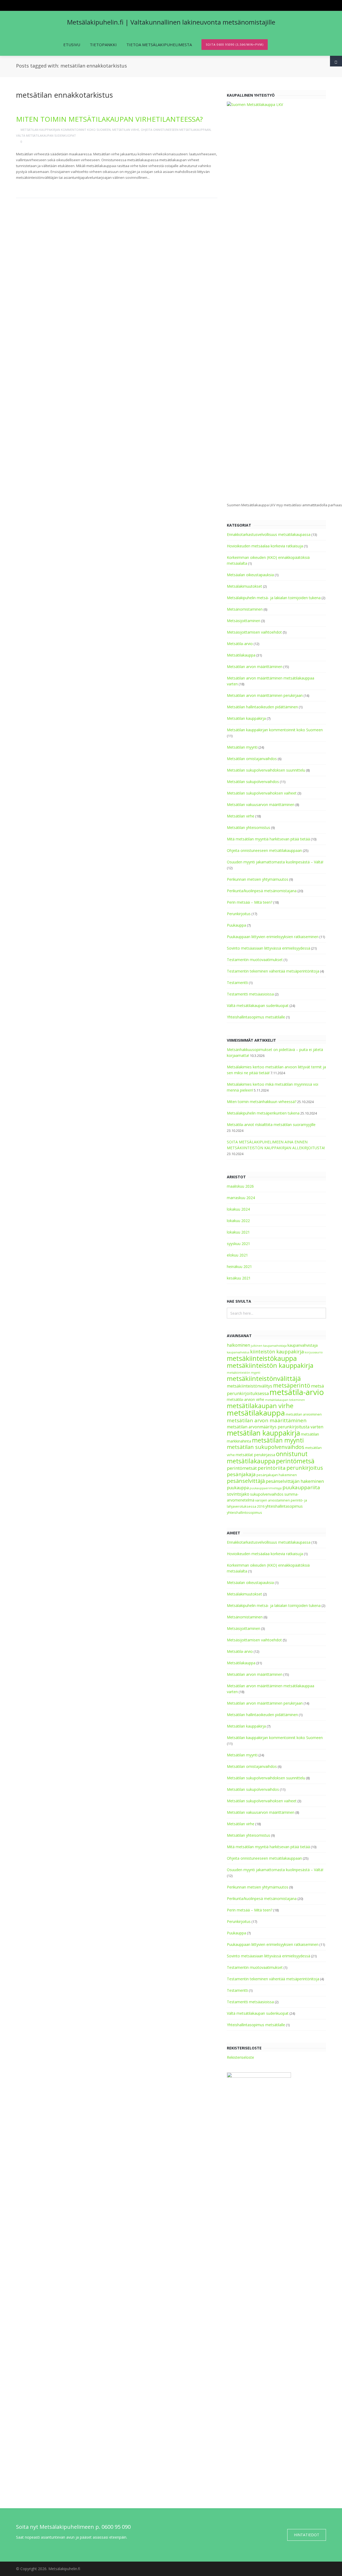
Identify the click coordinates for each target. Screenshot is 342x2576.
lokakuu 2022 (238, 1221)
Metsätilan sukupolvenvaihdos (253, 782)
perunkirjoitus (305, 1468)
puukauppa (238, 1488)
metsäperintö (292, 1385)
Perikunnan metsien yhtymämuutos (258, 879)
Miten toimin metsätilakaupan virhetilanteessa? (109, 119)
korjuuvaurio (314, 1352)
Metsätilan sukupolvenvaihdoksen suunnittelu (266, 770)
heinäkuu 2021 (239, 1267)
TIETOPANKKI (103, 45)
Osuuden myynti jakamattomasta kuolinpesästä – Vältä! (275, 862)
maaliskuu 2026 (240, 1186)
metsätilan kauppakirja (263, 1433)
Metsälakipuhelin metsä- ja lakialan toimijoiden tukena (274, 598)
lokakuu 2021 (238, 1232)
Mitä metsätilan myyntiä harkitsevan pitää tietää (268, 839)
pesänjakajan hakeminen (277, 1475)
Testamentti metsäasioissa (250, 994)
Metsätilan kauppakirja (246, 718)
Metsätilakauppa (241, 655)
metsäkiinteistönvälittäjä (264, 1378)
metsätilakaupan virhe (260, 1406)
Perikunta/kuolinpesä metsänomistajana (262, 891)
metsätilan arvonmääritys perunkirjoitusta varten (275, 1427)
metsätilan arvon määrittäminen (267, 1420)
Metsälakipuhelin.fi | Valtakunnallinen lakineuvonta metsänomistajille (171, 22)
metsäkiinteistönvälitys (250, 1386)
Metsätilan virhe (126, 130)
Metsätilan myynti (242, 747)
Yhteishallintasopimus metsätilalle (256, 1017)
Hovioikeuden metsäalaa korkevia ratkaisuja (265, 546)
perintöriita (272, 1468)
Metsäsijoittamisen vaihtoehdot (254, 632)
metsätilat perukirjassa (255, 1455)
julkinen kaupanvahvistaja (269, 1346)
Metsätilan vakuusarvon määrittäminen (261, 805)
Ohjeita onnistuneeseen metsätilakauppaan (176, 130)
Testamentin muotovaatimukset (255, 960)
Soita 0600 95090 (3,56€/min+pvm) (235, 44)
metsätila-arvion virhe (246, 1399)
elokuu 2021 (237, 1255)
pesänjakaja (241, 1474)
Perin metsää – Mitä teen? (250, 902)
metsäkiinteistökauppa (262, 1358)
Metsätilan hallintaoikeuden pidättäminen (262, 707)
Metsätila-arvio (240, 644)
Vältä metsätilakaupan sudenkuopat (46, 135)
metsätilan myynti (278, 1440)
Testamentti (237, 983)
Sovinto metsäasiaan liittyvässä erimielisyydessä (269, 948)
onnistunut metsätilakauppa (267, 1457)
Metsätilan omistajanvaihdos (252, 759)
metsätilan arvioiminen (304, 1414)
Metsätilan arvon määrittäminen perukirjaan (265, 695)
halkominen (238, 1345)
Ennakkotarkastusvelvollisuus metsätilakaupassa (269, 534)
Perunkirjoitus (239, 914)
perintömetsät (242, 1468)
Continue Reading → (37, 186)
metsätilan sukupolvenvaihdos (266, 1447)
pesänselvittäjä (246, 1481)
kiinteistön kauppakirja (277, 1352)
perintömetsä (295, 1461)
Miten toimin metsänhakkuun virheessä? (262, 1102)
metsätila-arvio (297, 1392)
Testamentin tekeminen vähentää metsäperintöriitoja (273, 971)
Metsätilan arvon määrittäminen (255, 667)
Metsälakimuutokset (244, 586)
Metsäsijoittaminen (244, 621)
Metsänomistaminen (245, 609)
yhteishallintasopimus (284, 1506)
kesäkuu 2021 (239, 1278)
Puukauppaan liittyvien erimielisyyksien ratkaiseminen (273, 937)
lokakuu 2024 (238, 1209)
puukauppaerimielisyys (266, 1488)
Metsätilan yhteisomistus (248, 827)
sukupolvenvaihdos (267, 1494)
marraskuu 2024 (241, 1198)
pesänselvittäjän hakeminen (295, 1481)
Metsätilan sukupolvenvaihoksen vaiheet (262, 793)
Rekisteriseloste (240, 2057)
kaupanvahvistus (238, 1352)
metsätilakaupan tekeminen (285, 1400)
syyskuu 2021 (238, 1244)
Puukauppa (236, 925)
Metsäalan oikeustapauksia (250, 575)
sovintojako (238, 1494)
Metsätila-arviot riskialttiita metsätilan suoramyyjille (271, 1125)
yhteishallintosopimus (244, 1513)
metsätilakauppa (256, 1413)
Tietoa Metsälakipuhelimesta (159, 45)
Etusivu (72, 45)
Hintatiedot (307, 2535)
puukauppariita (301, 1487)
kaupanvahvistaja (303, 1345)
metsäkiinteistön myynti (244, 1373)
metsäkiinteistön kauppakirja (270, 1365)
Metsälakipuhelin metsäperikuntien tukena (263, 1113)
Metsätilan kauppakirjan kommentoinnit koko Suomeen (66, 130)
